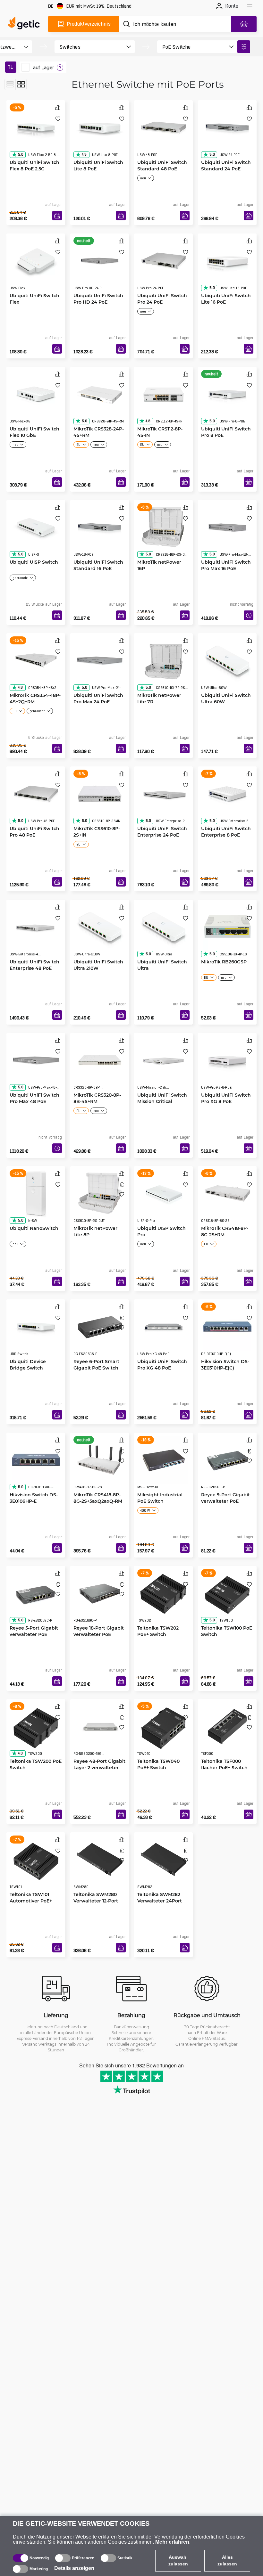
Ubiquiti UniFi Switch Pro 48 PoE (34, 832)
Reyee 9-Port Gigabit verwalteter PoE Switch (225, 1501)
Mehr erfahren (172, 2542)
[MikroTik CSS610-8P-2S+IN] (100, 794)
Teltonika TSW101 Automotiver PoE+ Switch (31, 1901)
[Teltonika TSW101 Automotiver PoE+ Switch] (36, 1860)
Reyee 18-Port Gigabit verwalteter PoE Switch (99, 1634)
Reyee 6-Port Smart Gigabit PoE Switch (96, 1365)
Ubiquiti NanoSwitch (34, 1228)
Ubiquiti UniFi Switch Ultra (162, 965)
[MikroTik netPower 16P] (163, 527)
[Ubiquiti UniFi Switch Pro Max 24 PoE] (100, 660)
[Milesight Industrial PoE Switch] (163, 1460)
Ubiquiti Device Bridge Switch (28, 1365)
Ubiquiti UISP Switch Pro (161, 1231)
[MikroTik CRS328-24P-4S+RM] (100, 394)
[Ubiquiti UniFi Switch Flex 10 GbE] (36, 394)
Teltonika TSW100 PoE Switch (227, 1631)
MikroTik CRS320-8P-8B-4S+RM (97, 1098)
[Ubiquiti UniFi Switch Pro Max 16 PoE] (227, 527)
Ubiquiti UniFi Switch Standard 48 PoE (162, 165)
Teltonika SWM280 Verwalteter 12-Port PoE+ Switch (96, 1901)
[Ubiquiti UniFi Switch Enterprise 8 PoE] (227, 794)
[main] (25, 24)
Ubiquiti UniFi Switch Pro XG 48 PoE (162, 1365)
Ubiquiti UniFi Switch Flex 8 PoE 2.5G (34, 165)
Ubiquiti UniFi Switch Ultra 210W (98, 965)
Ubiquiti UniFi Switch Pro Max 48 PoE (34, 1098)
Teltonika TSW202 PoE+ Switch (158, 1631)
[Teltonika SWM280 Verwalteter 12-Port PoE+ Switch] (100, 1860)
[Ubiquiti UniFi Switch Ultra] (163, 927)
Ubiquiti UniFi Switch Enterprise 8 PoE (226, 832)
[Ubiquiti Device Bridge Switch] (36, 1327)
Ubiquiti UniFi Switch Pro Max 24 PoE (98, 698)
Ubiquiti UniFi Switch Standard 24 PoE (226, 165)
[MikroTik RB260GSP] (227, 927)
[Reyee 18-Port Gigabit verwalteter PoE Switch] (100, 1593)
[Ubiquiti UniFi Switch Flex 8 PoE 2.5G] (36, 127)
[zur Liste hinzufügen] (58, 119)
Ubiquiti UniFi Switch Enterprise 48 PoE (34, 965)
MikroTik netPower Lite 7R (159, 698)
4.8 (148, 421)
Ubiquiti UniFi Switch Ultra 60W (226, 698)
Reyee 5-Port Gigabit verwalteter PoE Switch (34, 1634)
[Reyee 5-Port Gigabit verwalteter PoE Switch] (36, 1593)
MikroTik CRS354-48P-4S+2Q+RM (35, 698)
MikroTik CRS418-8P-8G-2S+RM (225, 1231)
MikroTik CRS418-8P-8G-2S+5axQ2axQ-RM (98, 1498)
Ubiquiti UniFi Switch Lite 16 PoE (226, 299)
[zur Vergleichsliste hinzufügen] (58, 107)
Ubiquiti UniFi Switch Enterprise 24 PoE (162, 832)
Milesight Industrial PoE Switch (160, 1498)
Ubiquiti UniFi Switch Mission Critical (162, 1098)
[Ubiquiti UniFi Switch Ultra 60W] (227, 660)
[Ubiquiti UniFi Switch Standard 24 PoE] (227, 127)
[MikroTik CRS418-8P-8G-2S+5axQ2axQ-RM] (100, 1460)
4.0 (20, 1753)
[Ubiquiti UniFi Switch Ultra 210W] (100, 927)
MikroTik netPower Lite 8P (95, 1231)
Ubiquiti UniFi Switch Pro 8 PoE (226, 432)
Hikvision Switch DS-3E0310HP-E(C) (225, 1365)
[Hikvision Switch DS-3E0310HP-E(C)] (227, 1327)
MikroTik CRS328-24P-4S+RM (99, 432)
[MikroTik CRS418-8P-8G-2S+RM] (227, 1193)
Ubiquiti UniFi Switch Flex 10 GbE (34, 432)
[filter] (244, 47)
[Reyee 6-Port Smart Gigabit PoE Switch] (100, 1327)
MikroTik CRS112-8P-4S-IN (160, 432)
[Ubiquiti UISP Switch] (36, 527)
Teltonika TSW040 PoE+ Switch (158, 1764)
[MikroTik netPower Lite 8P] (100, 1193)
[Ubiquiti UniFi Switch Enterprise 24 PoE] (163, 794)
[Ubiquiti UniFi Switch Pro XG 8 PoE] (227, 1060)
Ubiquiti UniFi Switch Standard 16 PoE (98, 565)
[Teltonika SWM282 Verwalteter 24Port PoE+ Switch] (163, 1860)
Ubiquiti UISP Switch (34, 562)
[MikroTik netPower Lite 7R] (163, 660)
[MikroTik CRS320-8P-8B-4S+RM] (100, 1060)
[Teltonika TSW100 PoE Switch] (227, 1593)
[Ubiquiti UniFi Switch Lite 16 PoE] (227, 261)
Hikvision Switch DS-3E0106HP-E (34, 1498)
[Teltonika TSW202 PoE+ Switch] (163, 1593)
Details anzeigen (74, 2568)
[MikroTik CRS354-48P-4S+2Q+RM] (36, 660)
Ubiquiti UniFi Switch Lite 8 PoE (98, 165)
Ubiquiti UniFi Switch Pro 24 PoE (162, 299)
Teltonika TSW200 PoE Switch (36, 1764)
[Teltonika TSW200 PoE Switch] (36, 1726)
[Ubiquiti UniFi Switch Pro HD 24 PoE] (100, 261)
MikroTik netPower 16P (159, 565)
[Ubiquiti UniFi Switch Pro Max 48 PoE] (36, 1060)
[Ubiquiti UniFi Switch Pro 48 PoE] (36, 794)
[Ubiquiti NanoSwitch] (36, 1193)
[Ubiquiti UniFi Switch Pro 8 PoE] (227, 394)
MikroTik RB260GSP (224, 962)
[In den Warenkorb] (57, 216)
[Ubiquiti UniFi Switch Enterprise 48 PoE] (36, 927)
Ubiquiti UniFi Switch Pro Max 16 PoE (226, 565)
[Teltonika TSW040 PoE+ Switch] (163, 1726)
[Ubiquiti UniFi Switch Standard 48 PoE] (163, 127)
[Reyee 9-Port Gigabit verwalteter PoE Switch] (227, 1460)
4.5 (84, 155)
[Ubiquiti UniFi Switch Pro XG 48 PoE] (163, 1327)
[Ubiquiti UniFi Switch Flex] (36, 261)
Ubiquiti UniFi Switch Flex (34, 299)
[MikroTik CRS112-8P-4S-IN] (163, 394)
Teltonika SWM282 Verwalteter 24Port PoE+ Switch (160, 1901)
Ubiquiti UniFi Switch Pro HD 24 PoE (98, 299)
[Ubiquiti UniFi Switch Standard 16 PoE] (100, 527)
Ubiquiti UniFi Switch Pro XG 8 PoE (226, 1098)
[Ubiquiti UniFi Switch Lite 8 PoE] (100, 127)
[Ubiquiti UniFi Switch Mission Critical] (163, 1060)
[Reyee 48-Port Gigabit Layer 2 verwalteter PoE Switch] (100, 1726)
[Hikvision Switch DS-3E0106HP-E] (36, 1460)
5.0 (21, 155)
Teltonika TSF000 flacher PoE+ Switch (224, 1764)
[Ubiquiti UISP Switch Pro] (163, 1193)
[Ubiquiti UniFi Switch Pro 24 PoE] (163, 261)
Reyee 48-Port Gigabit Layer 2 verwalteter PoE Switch (99, 1767)
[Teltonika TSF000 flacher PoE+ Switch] (227, 1726)
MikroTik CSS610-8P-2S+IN (97, 832)
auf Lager (44, 68)
